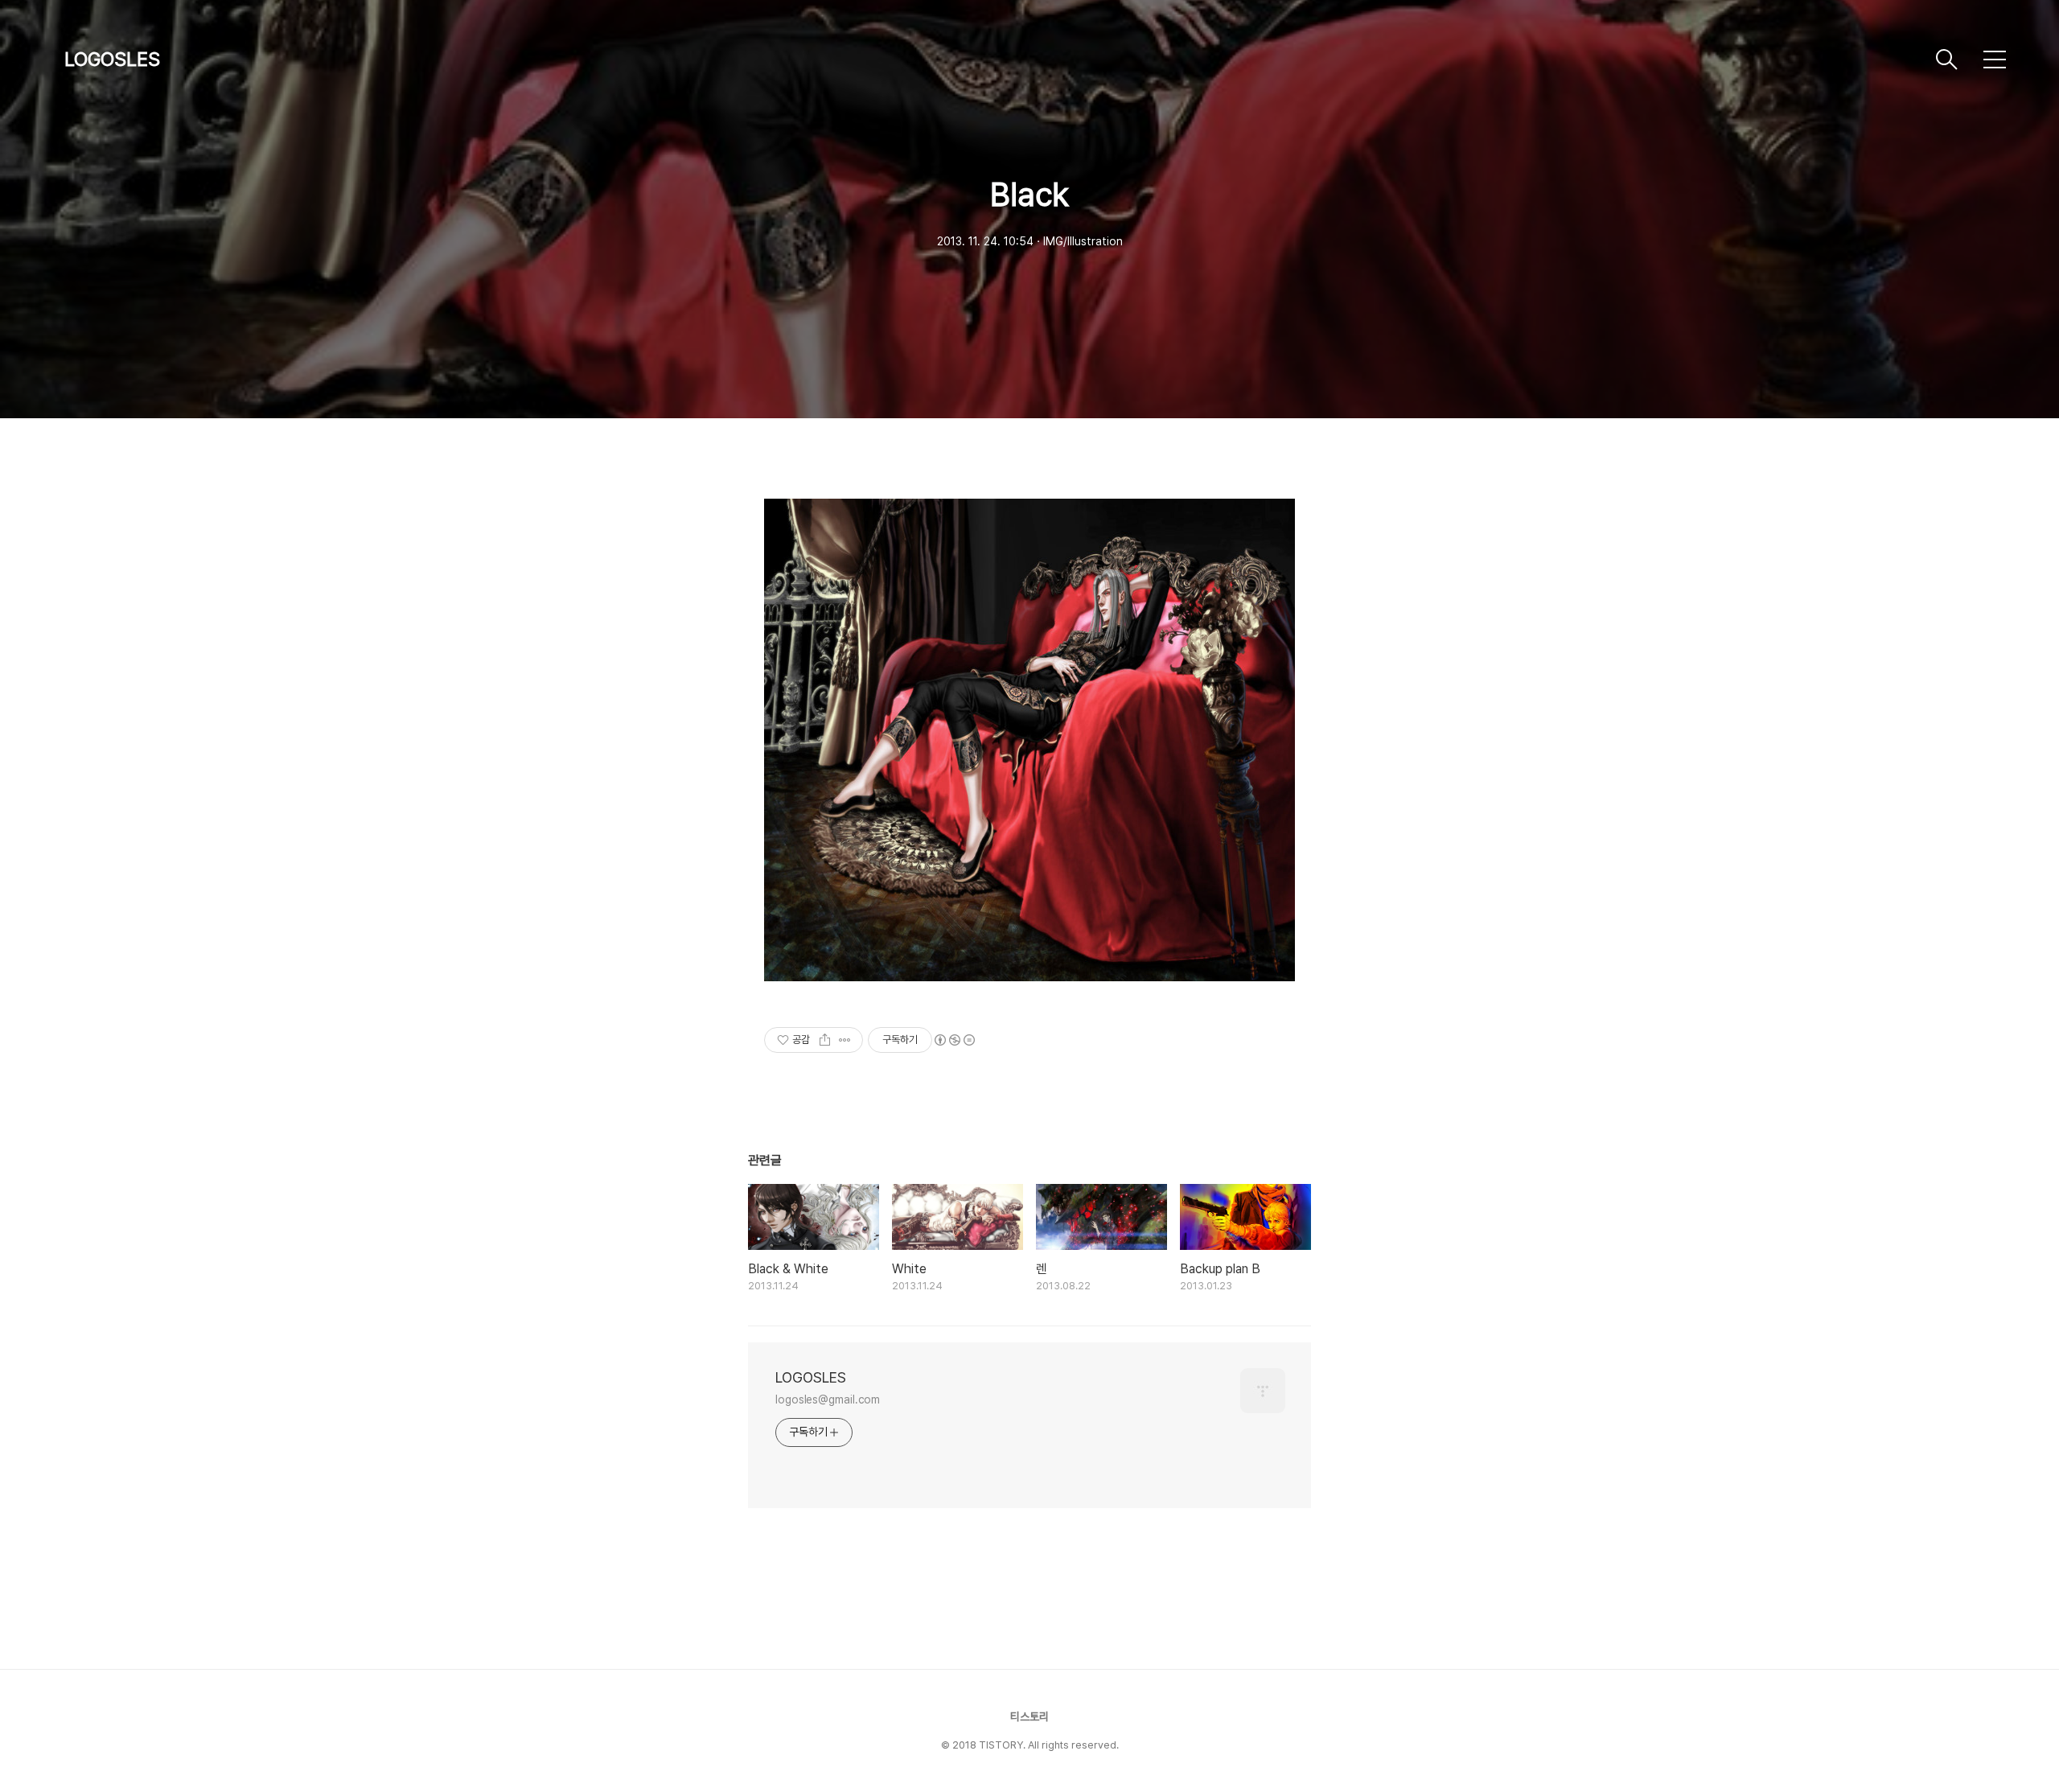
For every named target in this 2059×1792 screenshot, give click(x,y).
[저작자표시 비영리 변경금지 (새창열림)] (954, 1040)
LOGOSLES (112, 59)
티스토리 (1029, 1716)
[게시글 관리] (845, 1040)
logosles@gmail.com (828, 1399)
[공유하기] (825, 1040)
